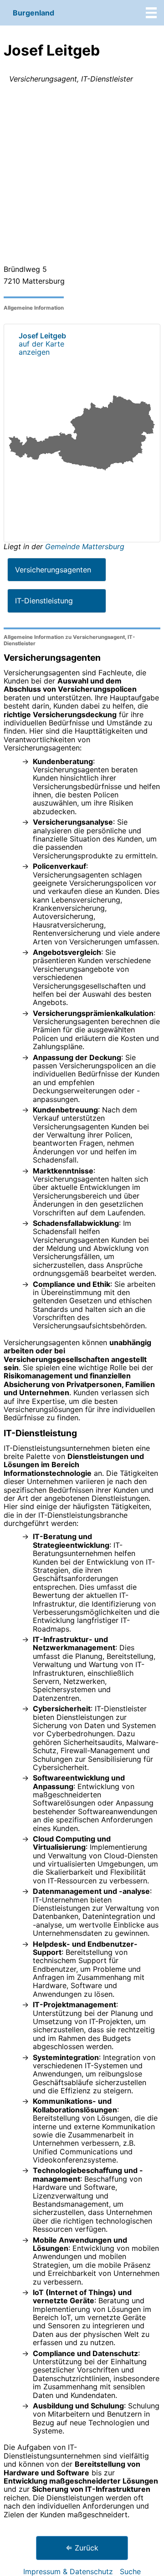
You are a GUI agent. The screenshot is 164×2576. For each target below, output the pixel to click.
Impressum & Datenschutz (68, 2571)
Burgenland (33, 13)
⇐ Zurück (82, 2548)
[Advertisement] (82, 176)
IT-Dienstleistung (44, 601)
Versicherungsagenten (53, 570)
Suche (130, 2571)
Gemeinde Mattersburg (85, 546)
